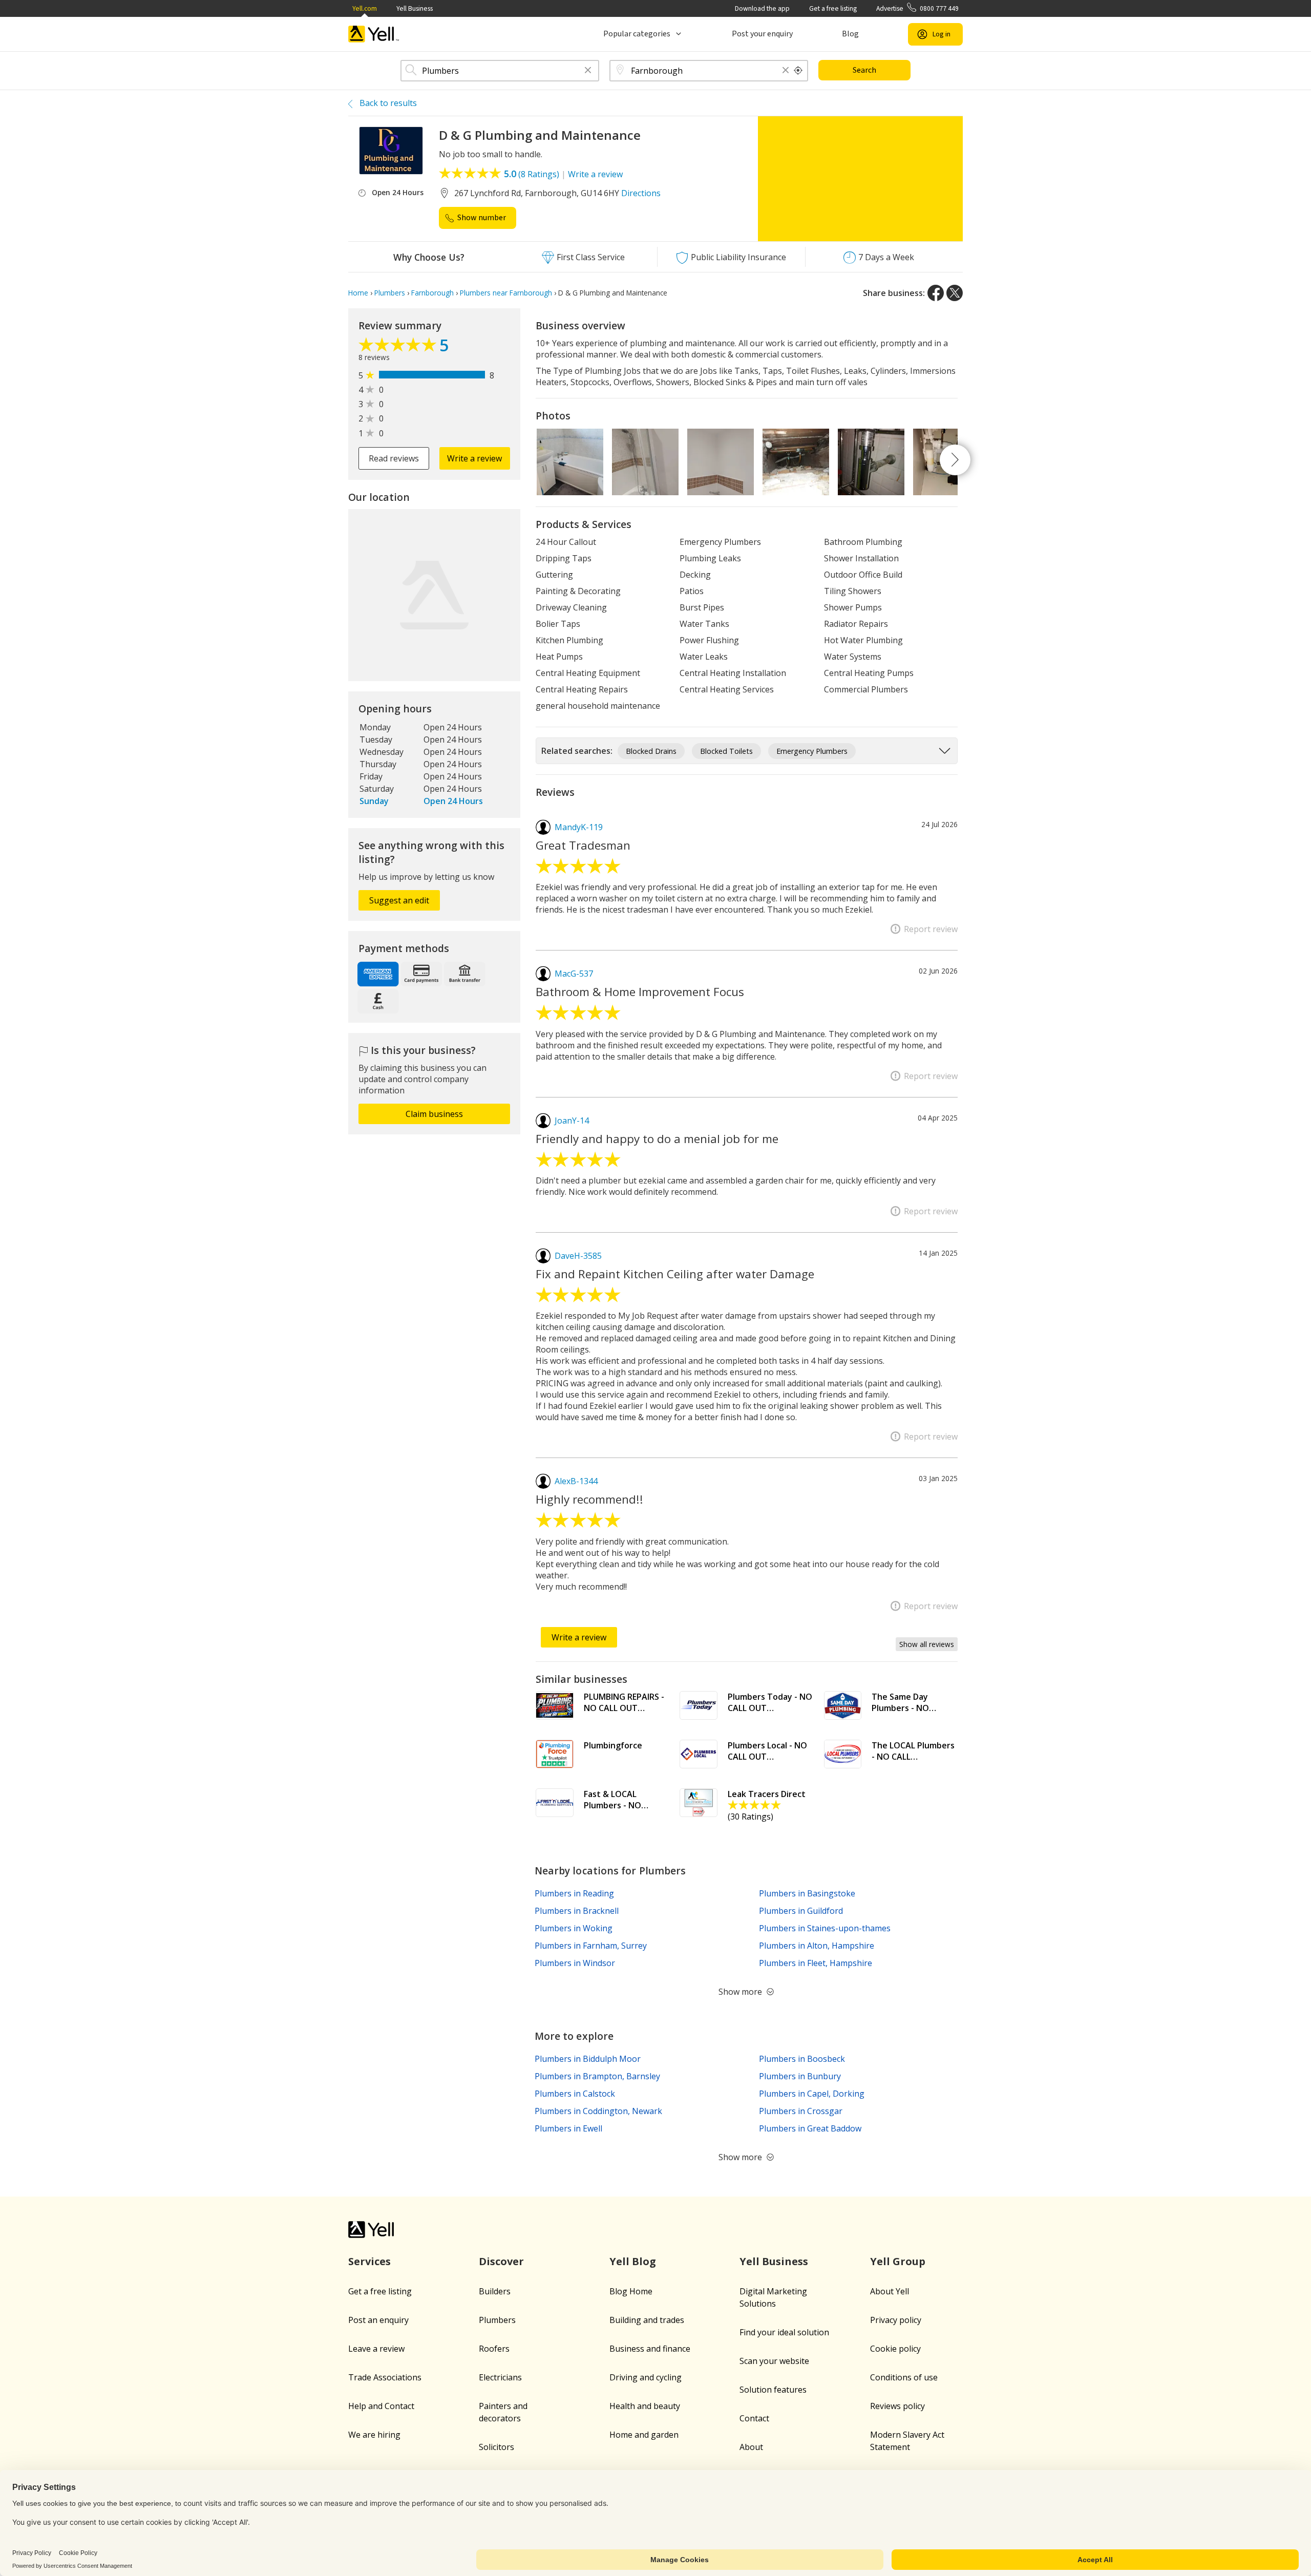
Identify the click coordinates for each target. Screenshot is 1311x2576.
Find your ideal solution (784, 2332)
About (751, 2447)
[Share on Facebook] (936, 293)
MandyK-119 (579, 827)
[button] (588, 71)
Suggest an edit (399, 900)
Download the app (762, 8)
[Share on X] (955, 293)
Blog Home (631, 2291)
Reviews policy (897, 2406)
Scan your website (774, 2361)
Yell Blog (633, 2261)
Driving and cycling (646, 2377)
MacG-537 (574, 974)
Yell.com (365, 8)
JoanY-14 (572, 1121)
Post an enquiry (378, 2320)
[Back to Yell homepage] (374, 34)
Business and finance (650, 2349)
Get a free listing (833, 8)
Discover (501, 2261)
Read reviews (394, 458)
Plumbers (497, 2320)
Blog (850, 34)
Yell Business (415, 8)
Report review (931, 929)
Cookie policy (895, 2349)
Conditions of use (904, 2377)
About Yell (890, 2291)
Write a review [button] (474, 458)
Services (369, 2261)
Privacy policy (896, 2320)
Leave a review (376, 2349)
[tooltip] (798, 71)
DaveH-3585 (578, 1256)
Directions (641, 193)
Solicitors (496, 2447)
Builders (495, 2291)
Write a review (595, 174)
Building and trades (647, 2320)
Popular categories (637, 34)
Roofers (494, 2349)
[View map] (434, 595)
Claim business (434, 1114)
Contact (754, 2418)
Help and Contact (381, 2406)
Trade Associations (385, 2377)
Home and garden (644, 2435)
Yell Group (898, 2261)
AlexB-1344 (576, 1481)
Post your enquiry (762, 34)
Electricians (500, 2377)
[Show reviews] (399, 347)
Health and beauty (645, 2406)
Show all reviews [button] (927, 1644)
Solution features (773, 2390)
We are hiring (374, 2435)
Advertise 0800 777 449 (917, 8)
